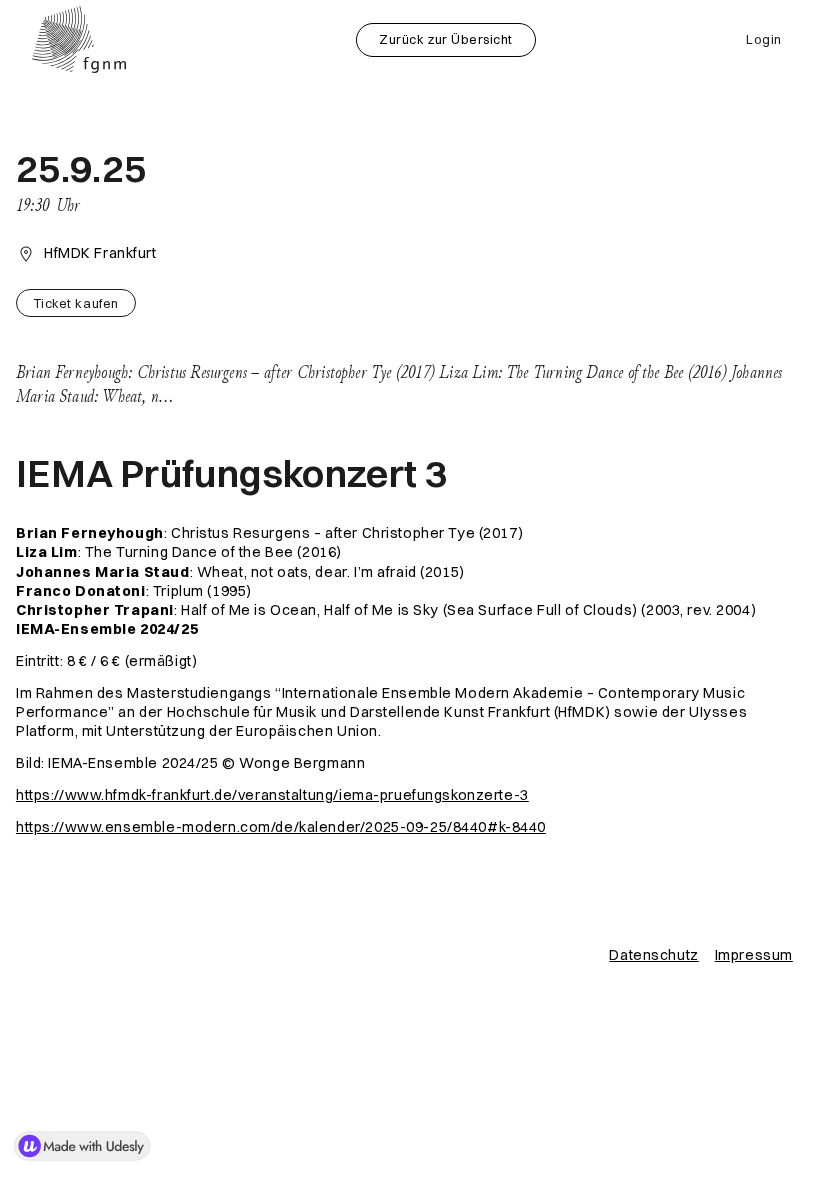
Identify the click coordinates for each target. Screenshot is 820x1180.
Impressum (754, 955)
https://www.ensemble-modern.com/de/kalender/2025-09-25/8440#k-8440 (281, 827)
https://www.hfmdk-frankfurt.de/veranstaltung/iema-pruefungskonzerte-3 (272, 795)
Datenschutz (653, 955)
